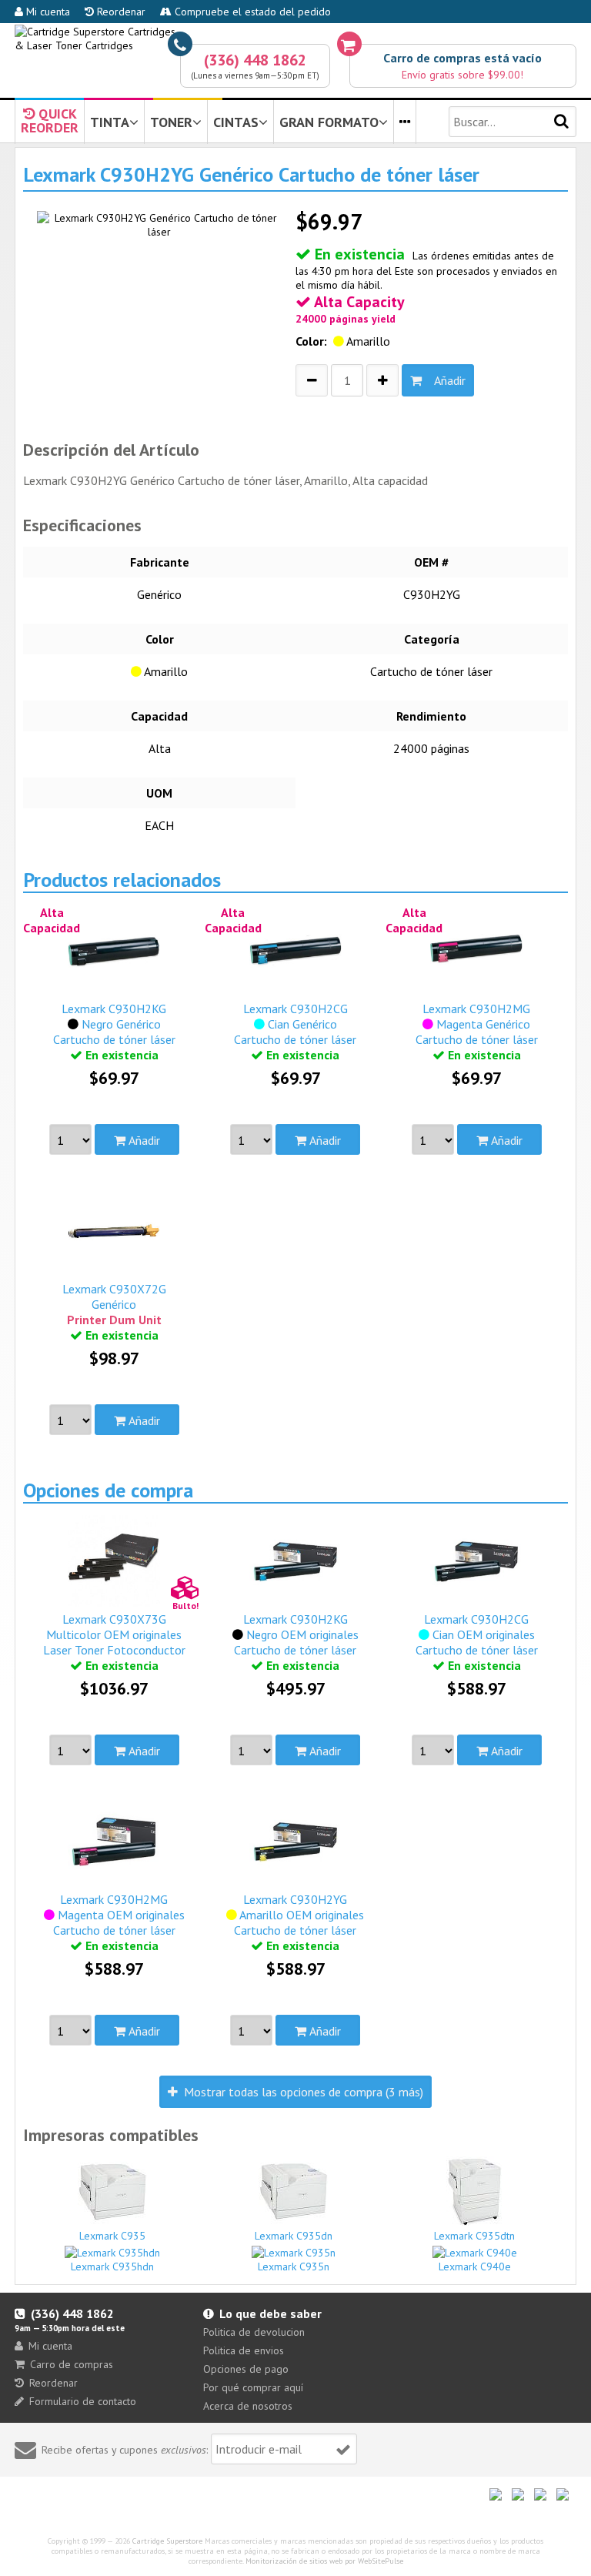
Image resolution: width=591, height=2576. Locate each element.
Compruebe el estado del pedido (251, 12)
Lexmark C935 (112, 2236)
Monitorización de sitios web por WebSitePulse (324, 2561)
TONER (171, 122)
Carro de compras (72, 2364)
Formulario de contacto (83, 2401)
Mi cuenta (47, 12)
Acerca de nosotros (248, 2406)
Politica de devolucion (254, 2332)
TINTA (110, 122)
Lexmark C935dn (294, 2236)
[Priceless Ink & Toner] (295, 38)
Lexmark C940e (475, 2267)
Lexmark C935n (294, 2267)
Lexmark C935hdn (112, 2267)
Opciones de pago (246, 2369)
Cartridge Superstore (167, 2541)
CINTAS (236, 122)
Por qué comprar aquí (253, 2387)
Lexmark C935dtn (474, 2236)
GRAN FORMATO (329, 122)
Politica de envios (244, 2350)
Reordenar (120, 12)
